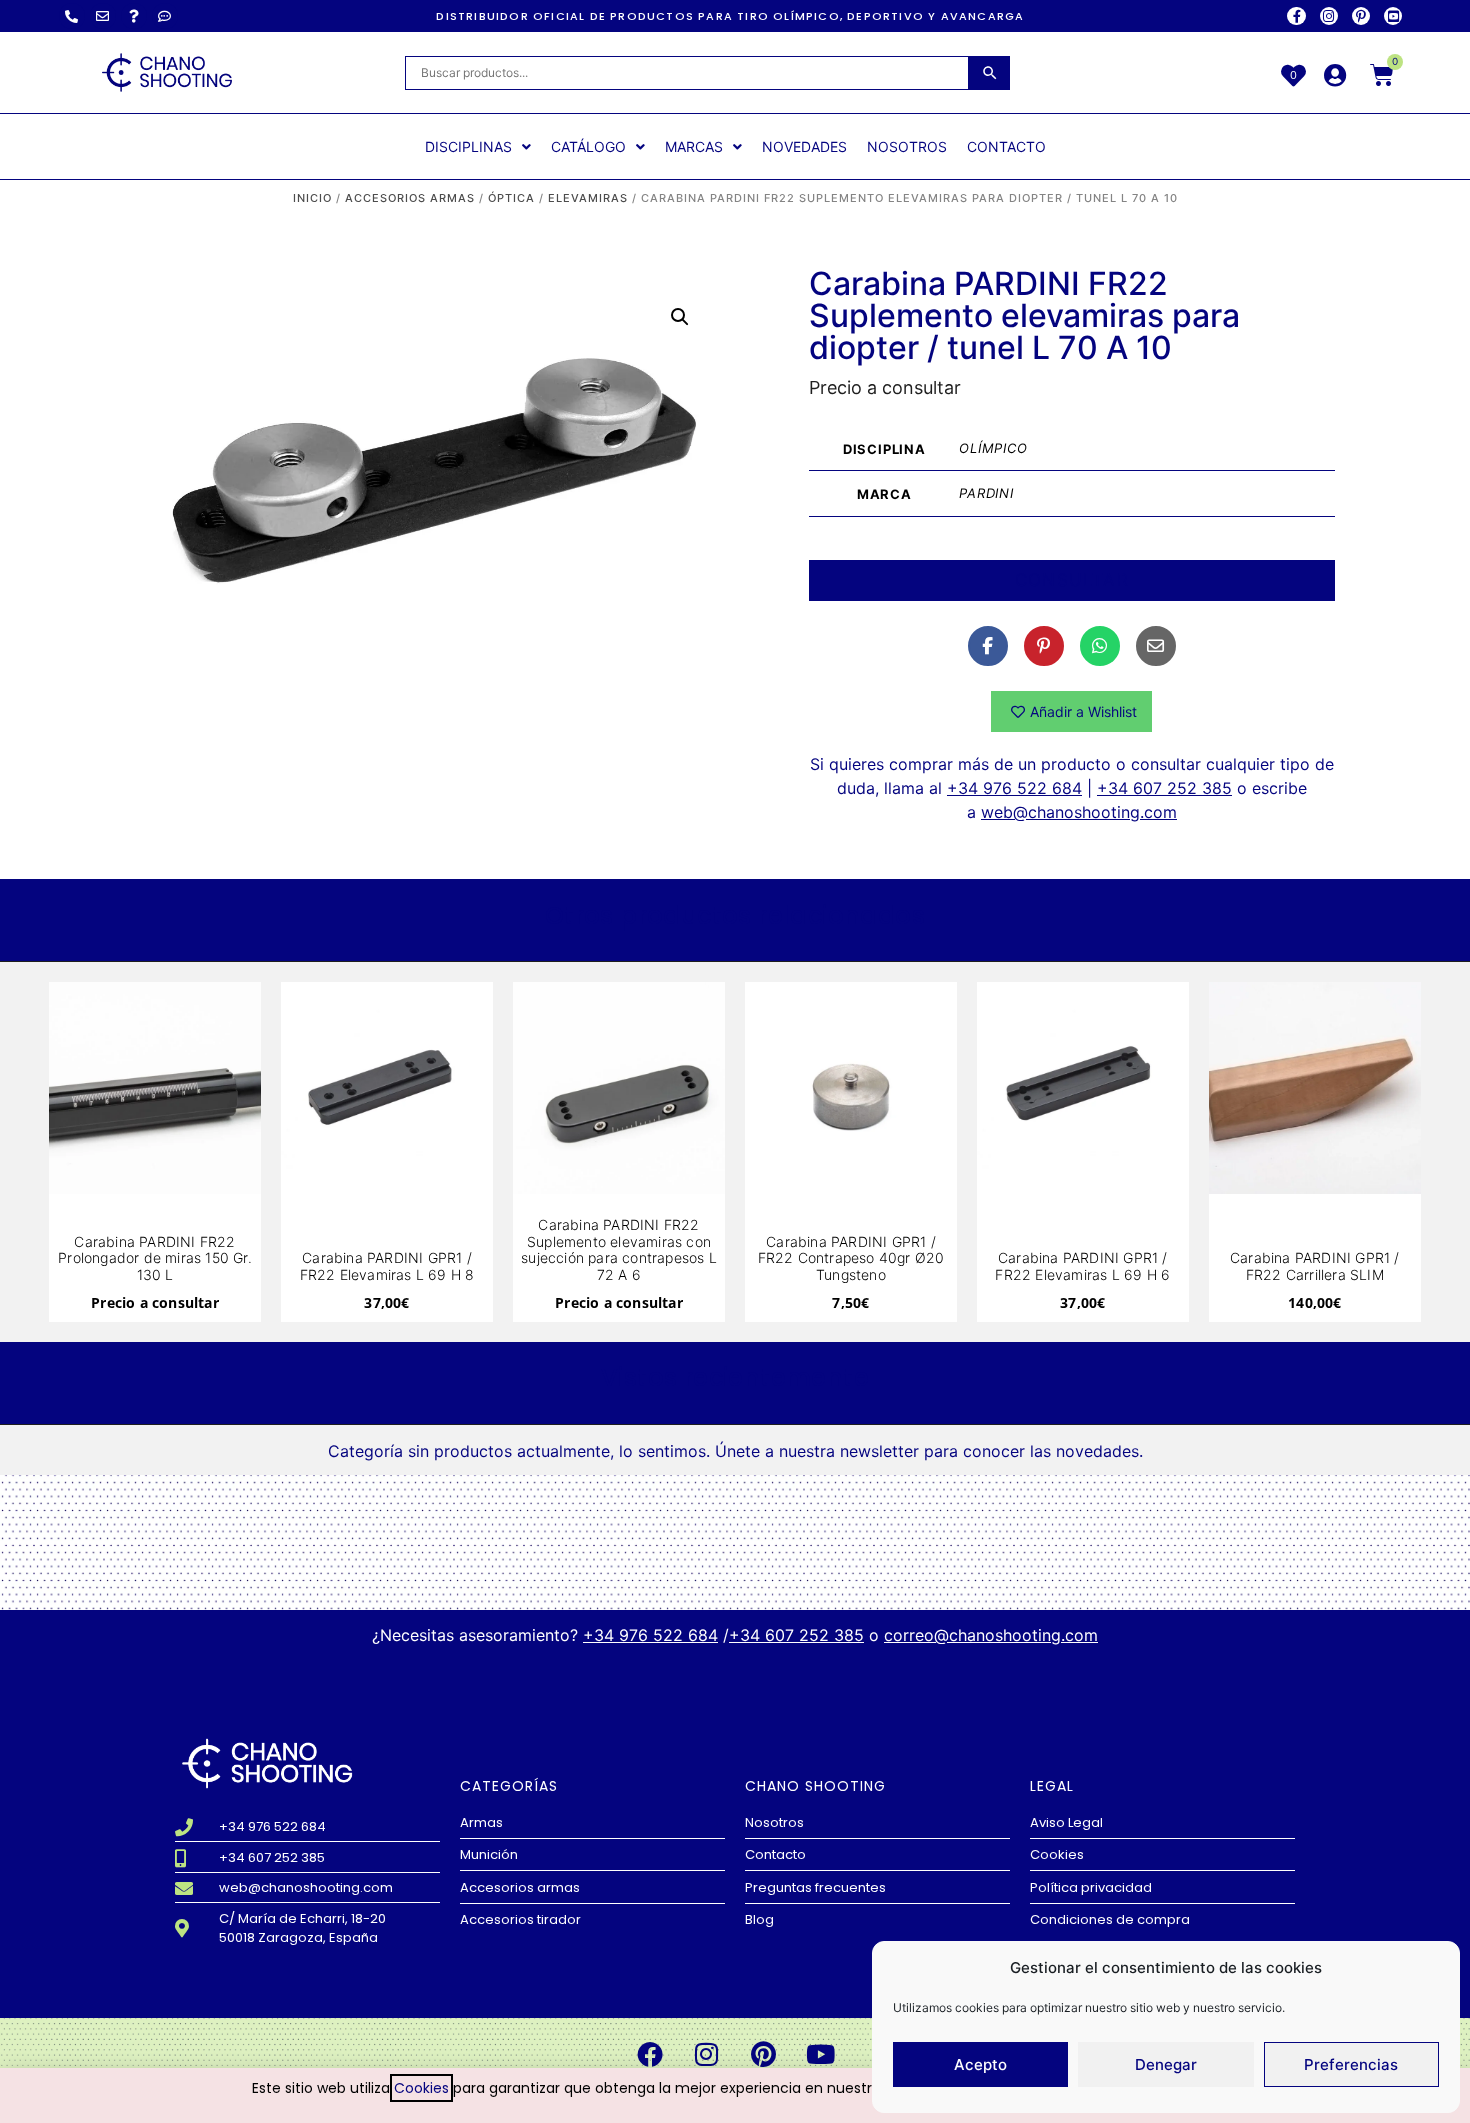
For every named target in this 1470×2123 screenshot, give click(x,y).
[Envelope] (103, 16)
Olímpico (993, 448)
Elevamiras (588, 198)
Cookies (421, 2088)
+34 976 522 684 (1014, 788)
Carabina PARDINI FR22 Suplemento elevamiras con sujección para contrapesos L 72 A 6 (619, 1249)
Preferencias (1351, 2064)
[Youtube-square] (1393, 16)
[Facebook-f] (1296, 16)
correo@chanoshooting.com (991, 1635)
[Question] (134, 16)
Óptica (511, 198)
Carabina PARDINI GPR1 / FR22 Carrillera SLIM (1315, 1266)
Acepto (980, 2064)
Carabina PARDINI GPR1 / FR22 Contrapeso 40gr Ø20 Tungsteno (851, 1258)
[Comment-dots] (165, 16)
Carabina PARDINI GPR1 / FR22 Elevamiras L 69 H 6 (1082, 1266)
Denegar (1166, 2064)
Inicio (312, 198)
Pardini (986, 493)
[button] (680, 317)
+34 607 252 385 (1164, 788)
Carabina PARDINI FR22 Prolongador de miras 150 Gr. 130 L (155, 1258)
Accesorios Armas (410, 198)
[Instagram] (1329, 16)
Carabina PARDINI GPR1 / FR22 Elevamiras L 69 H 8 (387, 1266)
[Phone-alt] (72, 16)
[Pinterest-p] (1361, 16)
